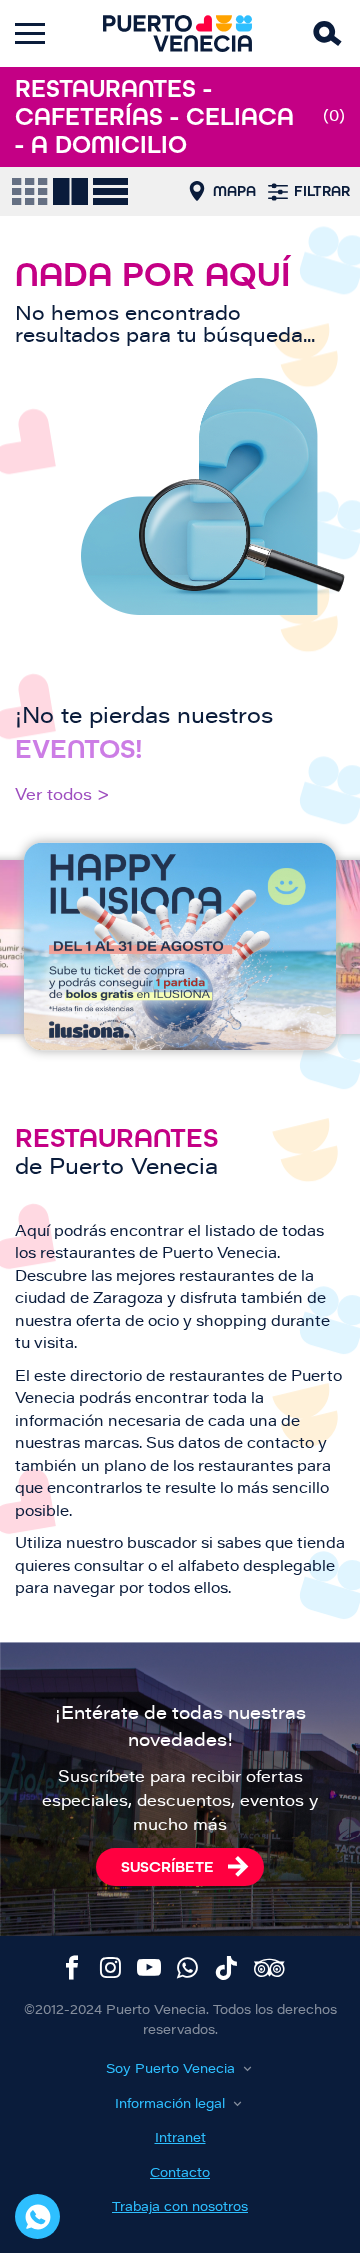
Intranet (180, 2138)
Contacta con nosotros (37, 2216)
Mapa (234, 191)
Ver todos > (62, 796)
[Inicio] (178, 33)
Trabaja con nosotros (180, 2207)
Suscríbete (167, 1866)
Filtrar (322, 191)
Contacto (180, 2173)
